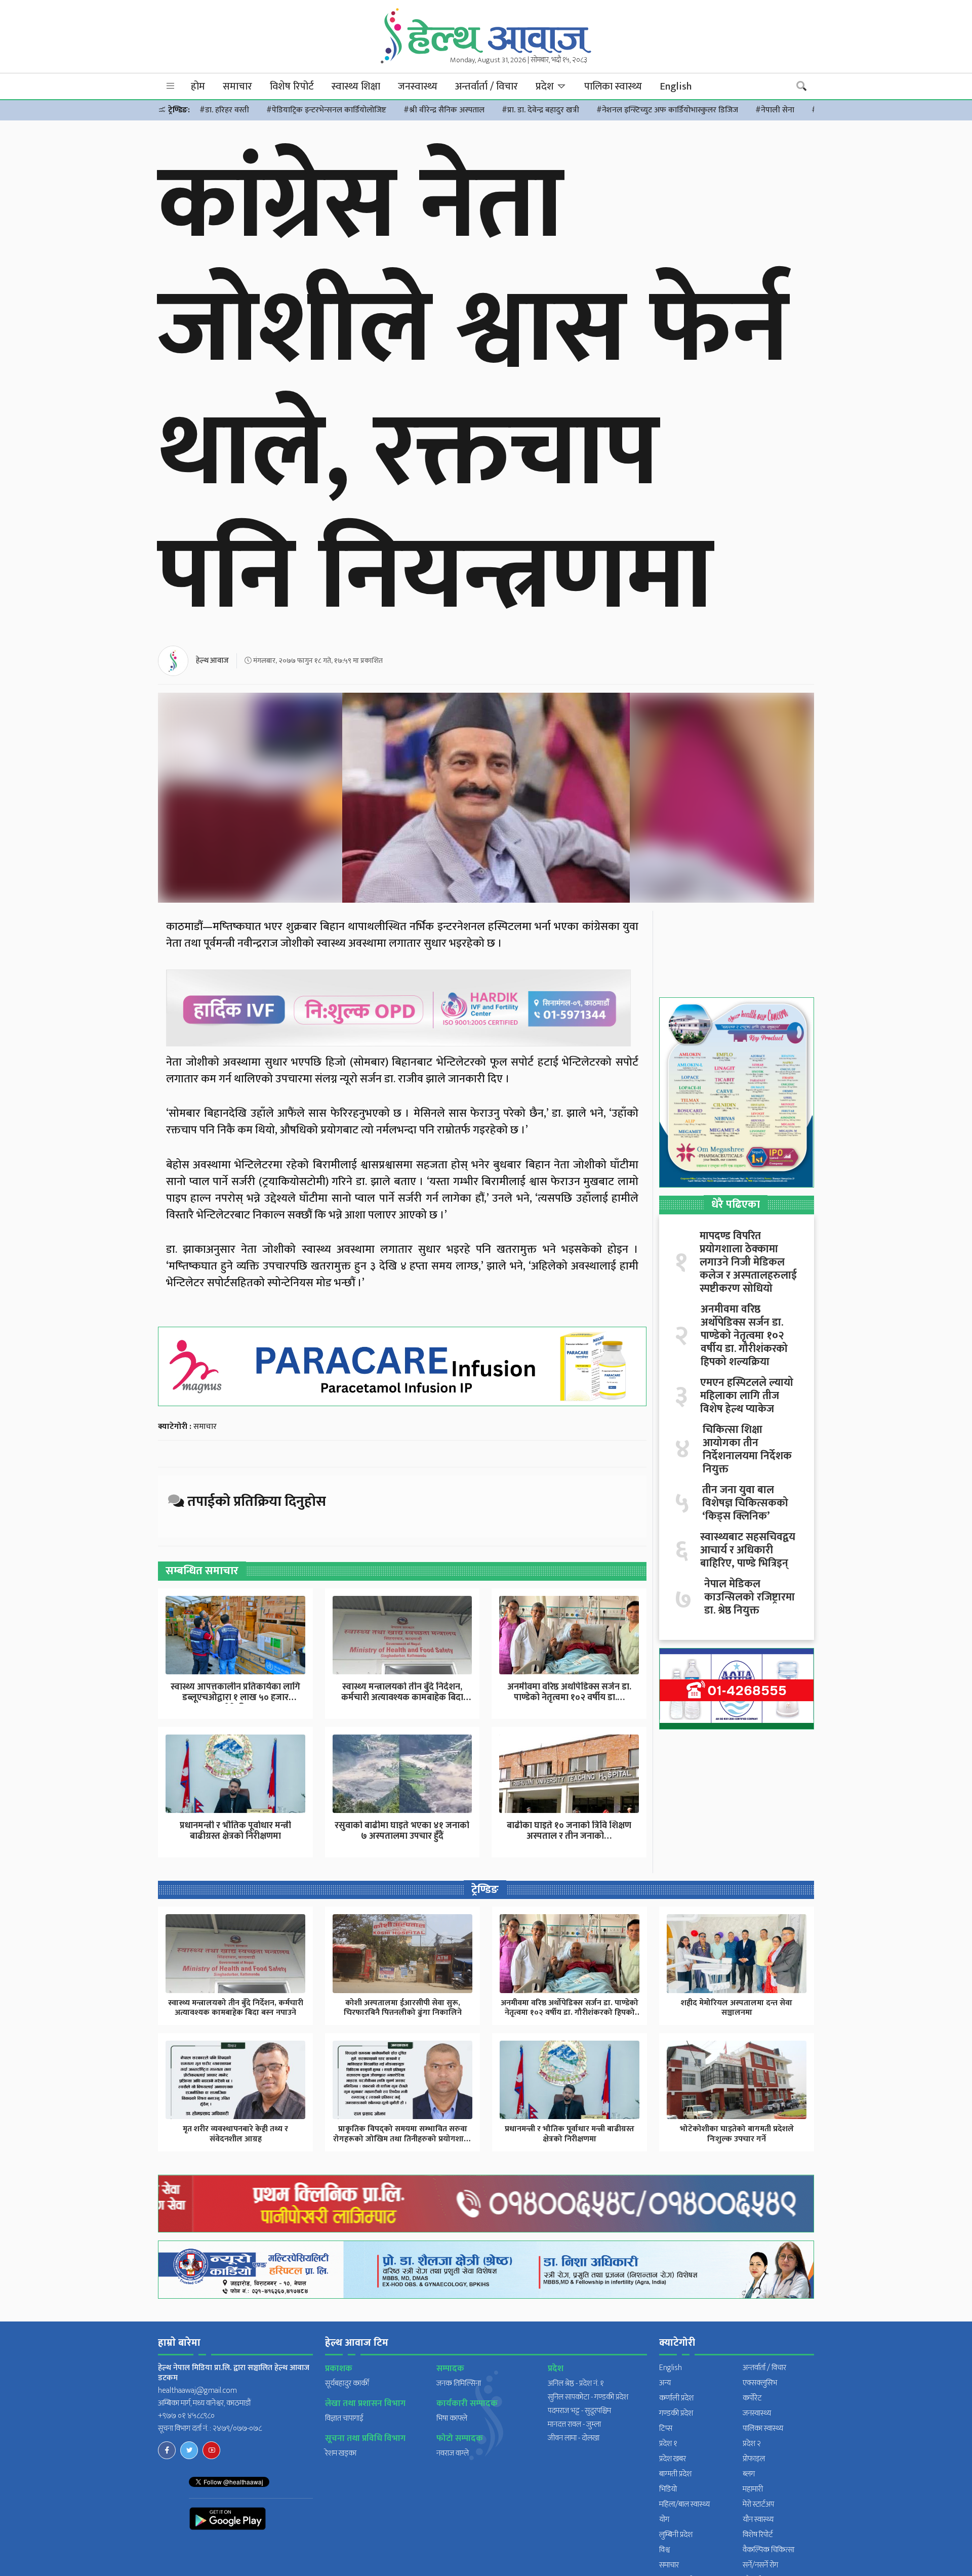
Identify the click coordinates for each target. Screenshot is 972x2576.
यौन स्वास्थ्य (758, 2520)
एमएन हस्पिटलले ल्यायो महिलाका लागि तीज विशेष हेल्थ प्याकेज (747, 1396)
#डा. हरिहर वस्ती (224, 110)
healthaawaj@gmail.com (197, 2391)
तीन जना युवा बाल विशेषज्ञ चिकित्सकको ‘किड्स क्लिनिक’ (745, 1503)
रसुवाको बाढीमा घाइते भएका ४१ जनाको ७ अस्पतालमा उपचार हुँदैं (402, 1831)
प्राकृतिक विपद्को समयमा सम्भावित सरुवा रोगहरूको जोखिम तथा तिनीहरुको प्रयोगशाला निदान (403, 2139)
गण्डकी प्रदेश (676, 2413)
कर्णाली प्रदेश (676, 2398)
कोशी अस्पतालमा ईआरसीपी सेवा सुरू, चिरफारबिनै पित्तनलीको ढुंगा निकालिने (403, 2008)
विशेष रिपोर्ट (292, 87)
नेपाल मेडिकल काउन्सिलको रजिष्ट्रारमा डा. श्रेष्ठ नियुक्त (750, 1597)
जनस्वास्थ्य (418, 87)
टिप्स (666, 2429)
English (676, 87)
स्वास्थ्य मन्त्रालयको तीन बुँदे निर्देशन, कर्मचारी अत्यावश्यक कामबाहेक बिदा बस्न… (402, 1698)
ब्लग (749, 2474)
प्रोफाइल (754, 2459)
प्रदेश (546, 87)
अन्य (665, 2383)
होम (198, 87)
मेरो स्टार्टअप (758, 2504)
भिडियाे (668, 2489)
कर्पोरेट (752, 2398)
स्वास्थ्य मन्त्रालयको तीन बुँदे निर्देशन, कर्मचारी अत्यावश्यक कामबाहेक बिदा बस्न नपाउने (236, 2008)
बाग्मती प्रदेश (675, 2474)
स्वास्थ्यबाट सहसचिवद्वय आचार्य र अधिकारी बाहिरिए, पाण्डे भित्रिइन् (748, 1550)
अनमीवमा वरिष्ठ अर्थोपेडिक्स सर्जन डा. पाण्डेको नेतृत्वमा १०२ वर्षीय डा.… (569, 1693)
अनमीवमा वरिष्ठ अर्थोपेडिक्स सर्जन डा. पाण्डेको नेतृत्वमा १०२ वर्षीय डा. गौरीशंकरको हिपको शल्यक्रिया (744, 1336)
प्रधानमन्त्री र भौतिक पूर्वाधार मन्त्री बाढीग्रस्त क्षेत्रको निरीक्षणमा (235, 1831)
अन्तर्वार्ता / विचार (487, 87)
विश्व (664, 2550)
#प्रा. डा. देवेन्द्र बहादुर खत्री (540, 110)
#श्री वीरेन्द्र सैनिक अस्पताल (444, 110)
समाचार (237, 87)
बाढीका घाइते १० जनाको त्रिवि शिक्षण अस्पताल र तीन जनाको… (569, 1831)
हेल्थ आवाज (212, 661)
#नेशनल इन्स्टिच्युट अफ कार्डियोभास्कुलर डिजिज (667, 110)
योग (664, 2520)
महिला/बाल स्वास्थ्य (684, 2504)
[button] (171, 86)
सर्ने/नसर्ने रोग (760, 2565)
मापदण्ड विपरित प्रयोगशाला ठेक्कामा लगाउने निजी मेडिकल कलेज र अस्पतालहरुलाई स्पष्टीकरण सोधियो (748, 1262)
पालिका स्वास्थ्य (613, 87)
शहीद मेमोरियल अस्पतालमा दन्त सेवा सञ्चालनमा (737, 2008)
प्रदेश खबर (673, 2459)
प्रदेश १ (668, 2444)
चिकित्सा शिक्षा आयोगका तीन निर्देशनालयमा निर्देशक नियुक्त (747, 1450)
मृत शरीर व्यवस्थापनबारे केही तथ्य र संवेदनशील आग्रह (235, 2134)
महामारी (753, 2489)
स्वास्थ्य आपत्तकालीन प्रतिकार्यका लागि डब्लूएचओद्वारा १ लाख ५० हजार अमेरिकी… (235, 1698)
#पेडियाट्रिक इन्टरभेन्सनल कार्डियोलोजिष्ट (326, 110)
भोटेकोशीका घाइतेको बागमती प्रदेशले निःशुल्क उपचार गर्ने (737, 2134)
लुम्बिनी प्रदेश (676, 2535)
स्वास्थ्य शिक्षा (356, 87)
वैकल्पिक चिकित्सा (768, 2550)
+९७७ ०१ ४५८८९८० (186, 2416)
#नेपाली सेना (775, 110)
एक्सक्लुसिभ (760, 2383)
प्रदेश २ (752, 2444)
